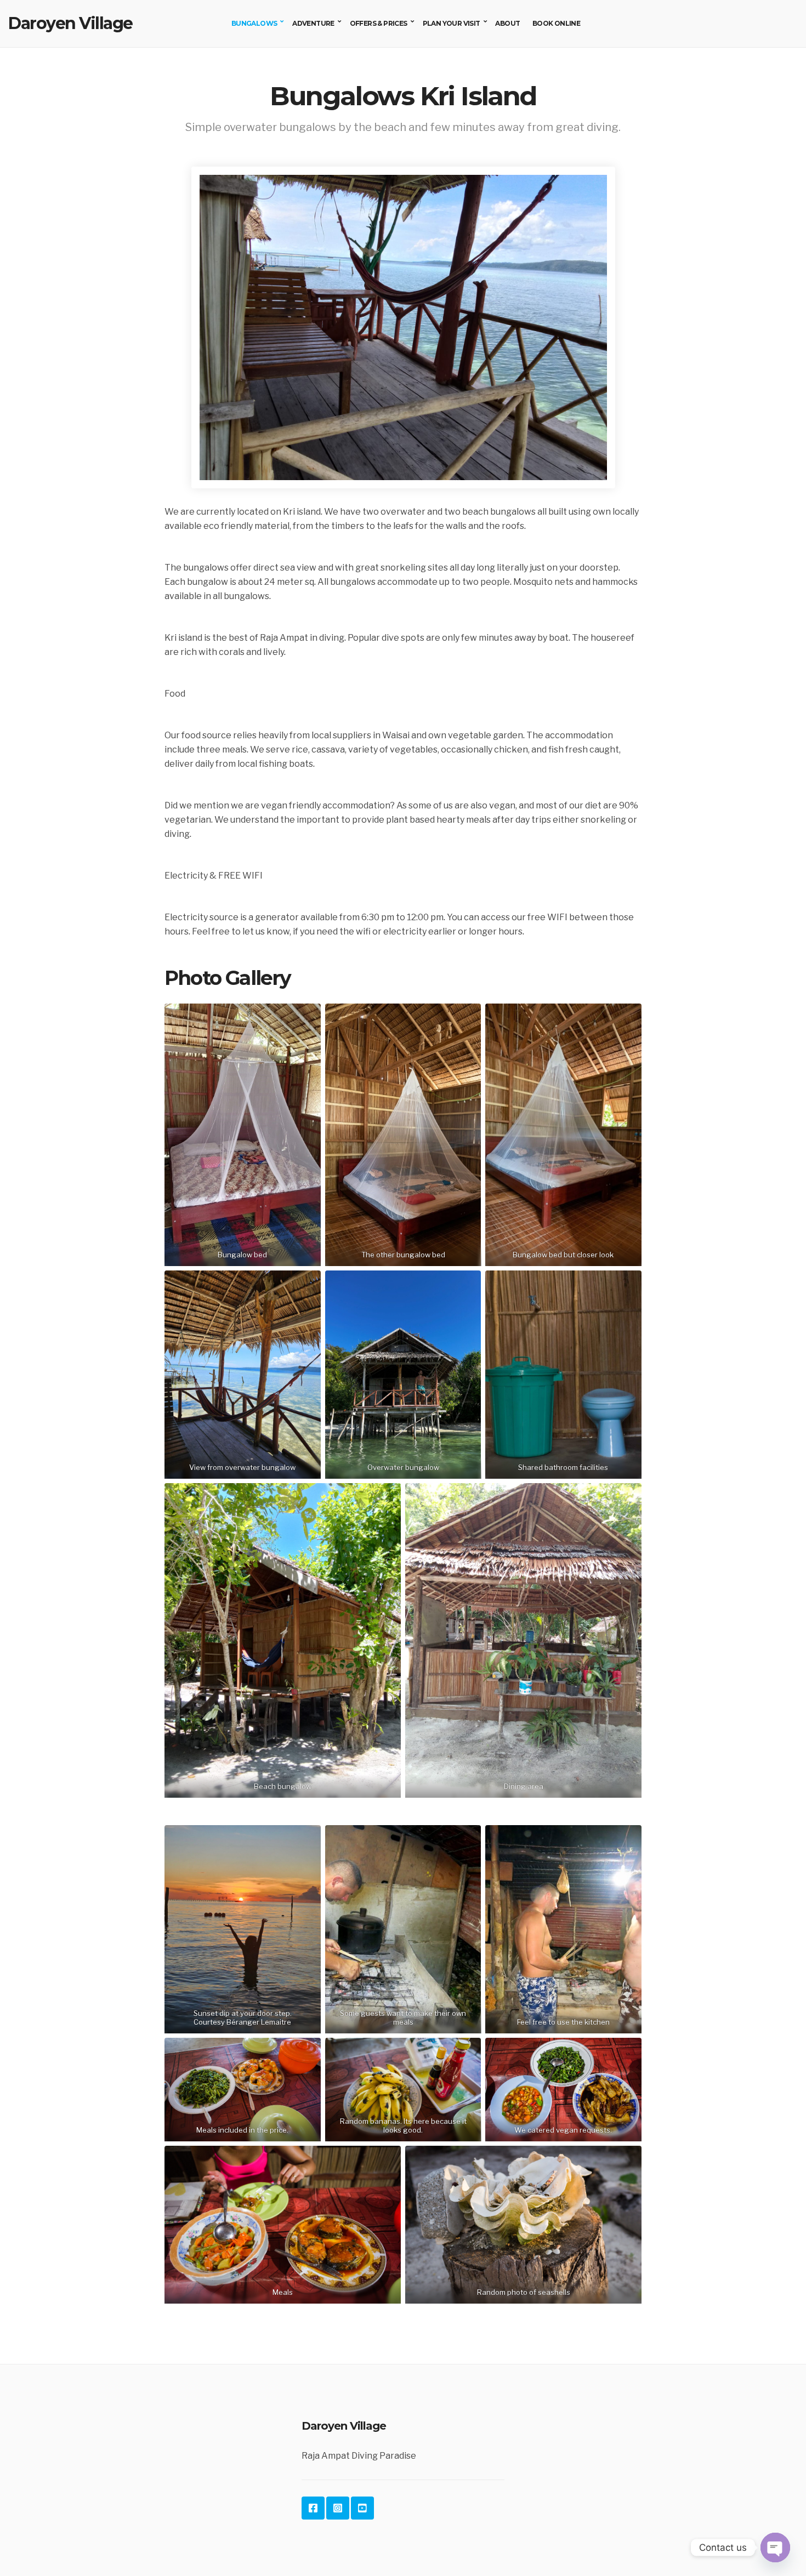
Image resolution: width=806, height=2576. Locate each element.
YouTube (362, 2508)
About (507, 23)
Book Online (556, 23)
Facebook (313, 2508)
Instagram (338, 2508)
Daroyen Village (70, 23)
